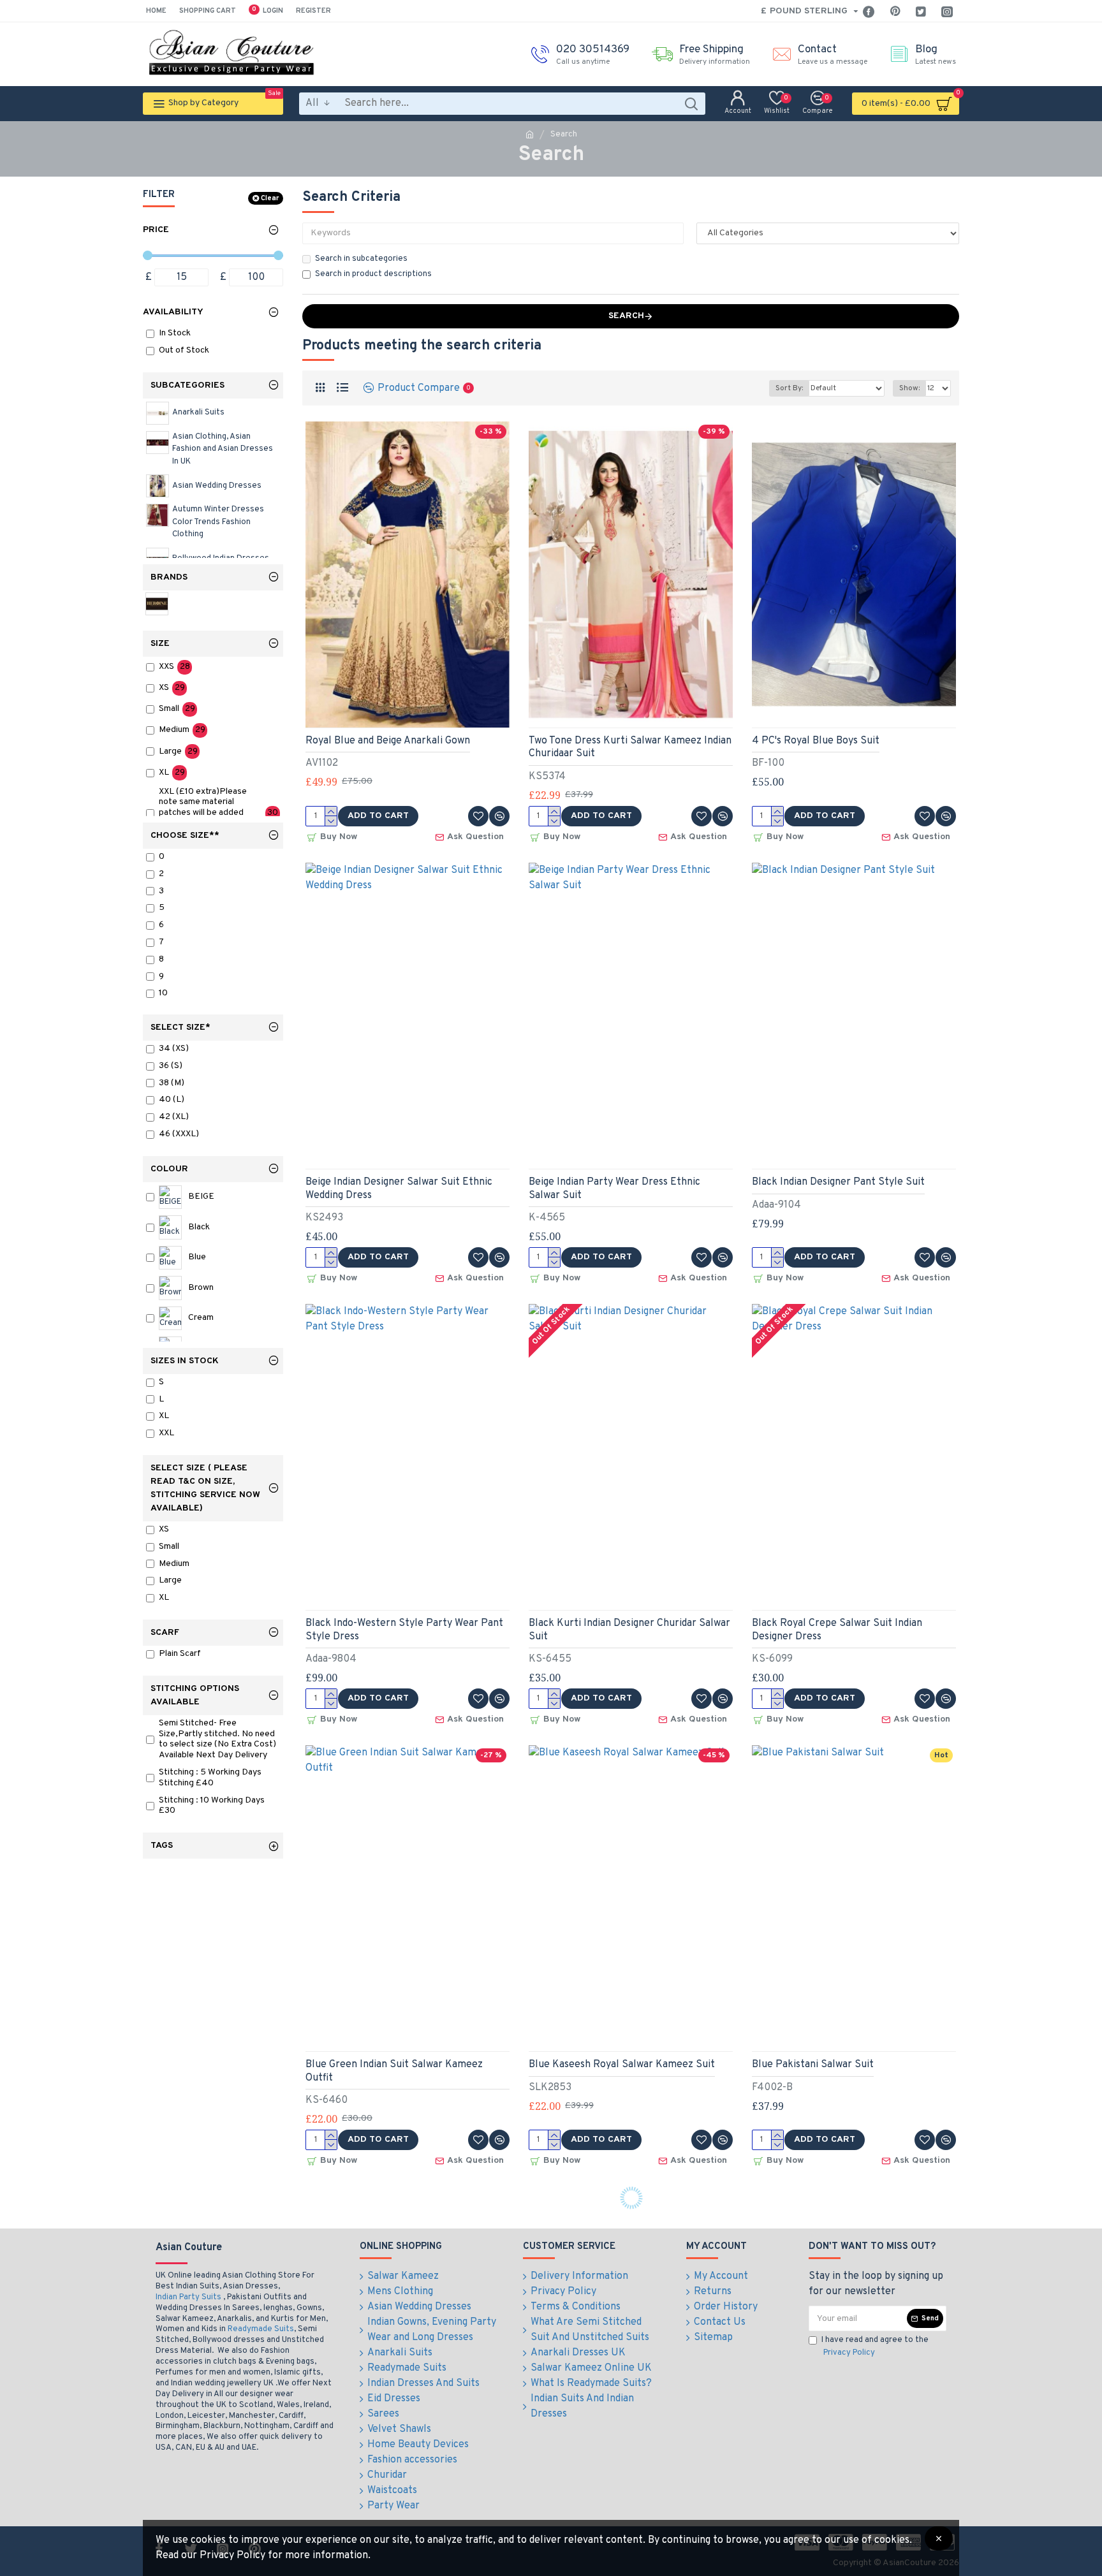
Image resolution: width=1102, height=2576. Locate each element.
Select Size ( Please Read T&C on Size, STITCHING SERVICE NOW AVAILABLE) (205, 1488)
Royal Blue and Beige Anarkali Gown (388, 741)
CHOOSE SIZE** (185, 836)
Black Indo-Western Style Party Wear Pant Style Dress (404, 1630)
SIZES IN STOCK (185, 1361)
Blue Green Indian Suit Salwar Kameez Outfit (394, 2071)
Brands (169, 577)
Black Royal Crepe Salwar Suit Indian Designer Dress (837, 1630)
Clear (270, 198)
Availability (173, 312)
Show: (909, 388)
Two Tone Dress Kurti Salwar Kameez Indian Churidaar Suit (630, 748)
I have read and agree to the (875, 2346)
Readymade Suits (261, 2329)
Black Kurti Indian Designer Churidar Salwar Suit (629, 1630)
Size (160, 644)
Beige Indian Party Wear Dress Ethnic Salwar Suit (614, 1189)
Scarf (165, 1633)
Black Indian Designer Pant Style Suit (838, 1182)
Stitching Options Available (195, 1695)
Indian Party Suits (188, 2297)
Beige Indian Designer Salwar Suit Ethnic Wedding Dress (399, 1189)
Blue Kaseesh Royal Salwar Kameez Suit (622, 2065)
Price (156, 230)
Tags (162, 1846)
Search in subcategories (361, 259)
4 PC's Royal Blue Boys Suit (816, 741)
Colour (169, 1169)
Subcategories (187, 385)
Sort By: (789, 388)
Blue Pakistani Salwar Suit (813, 2065)
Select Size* (180, 1028)
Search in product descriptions (373, 274)
